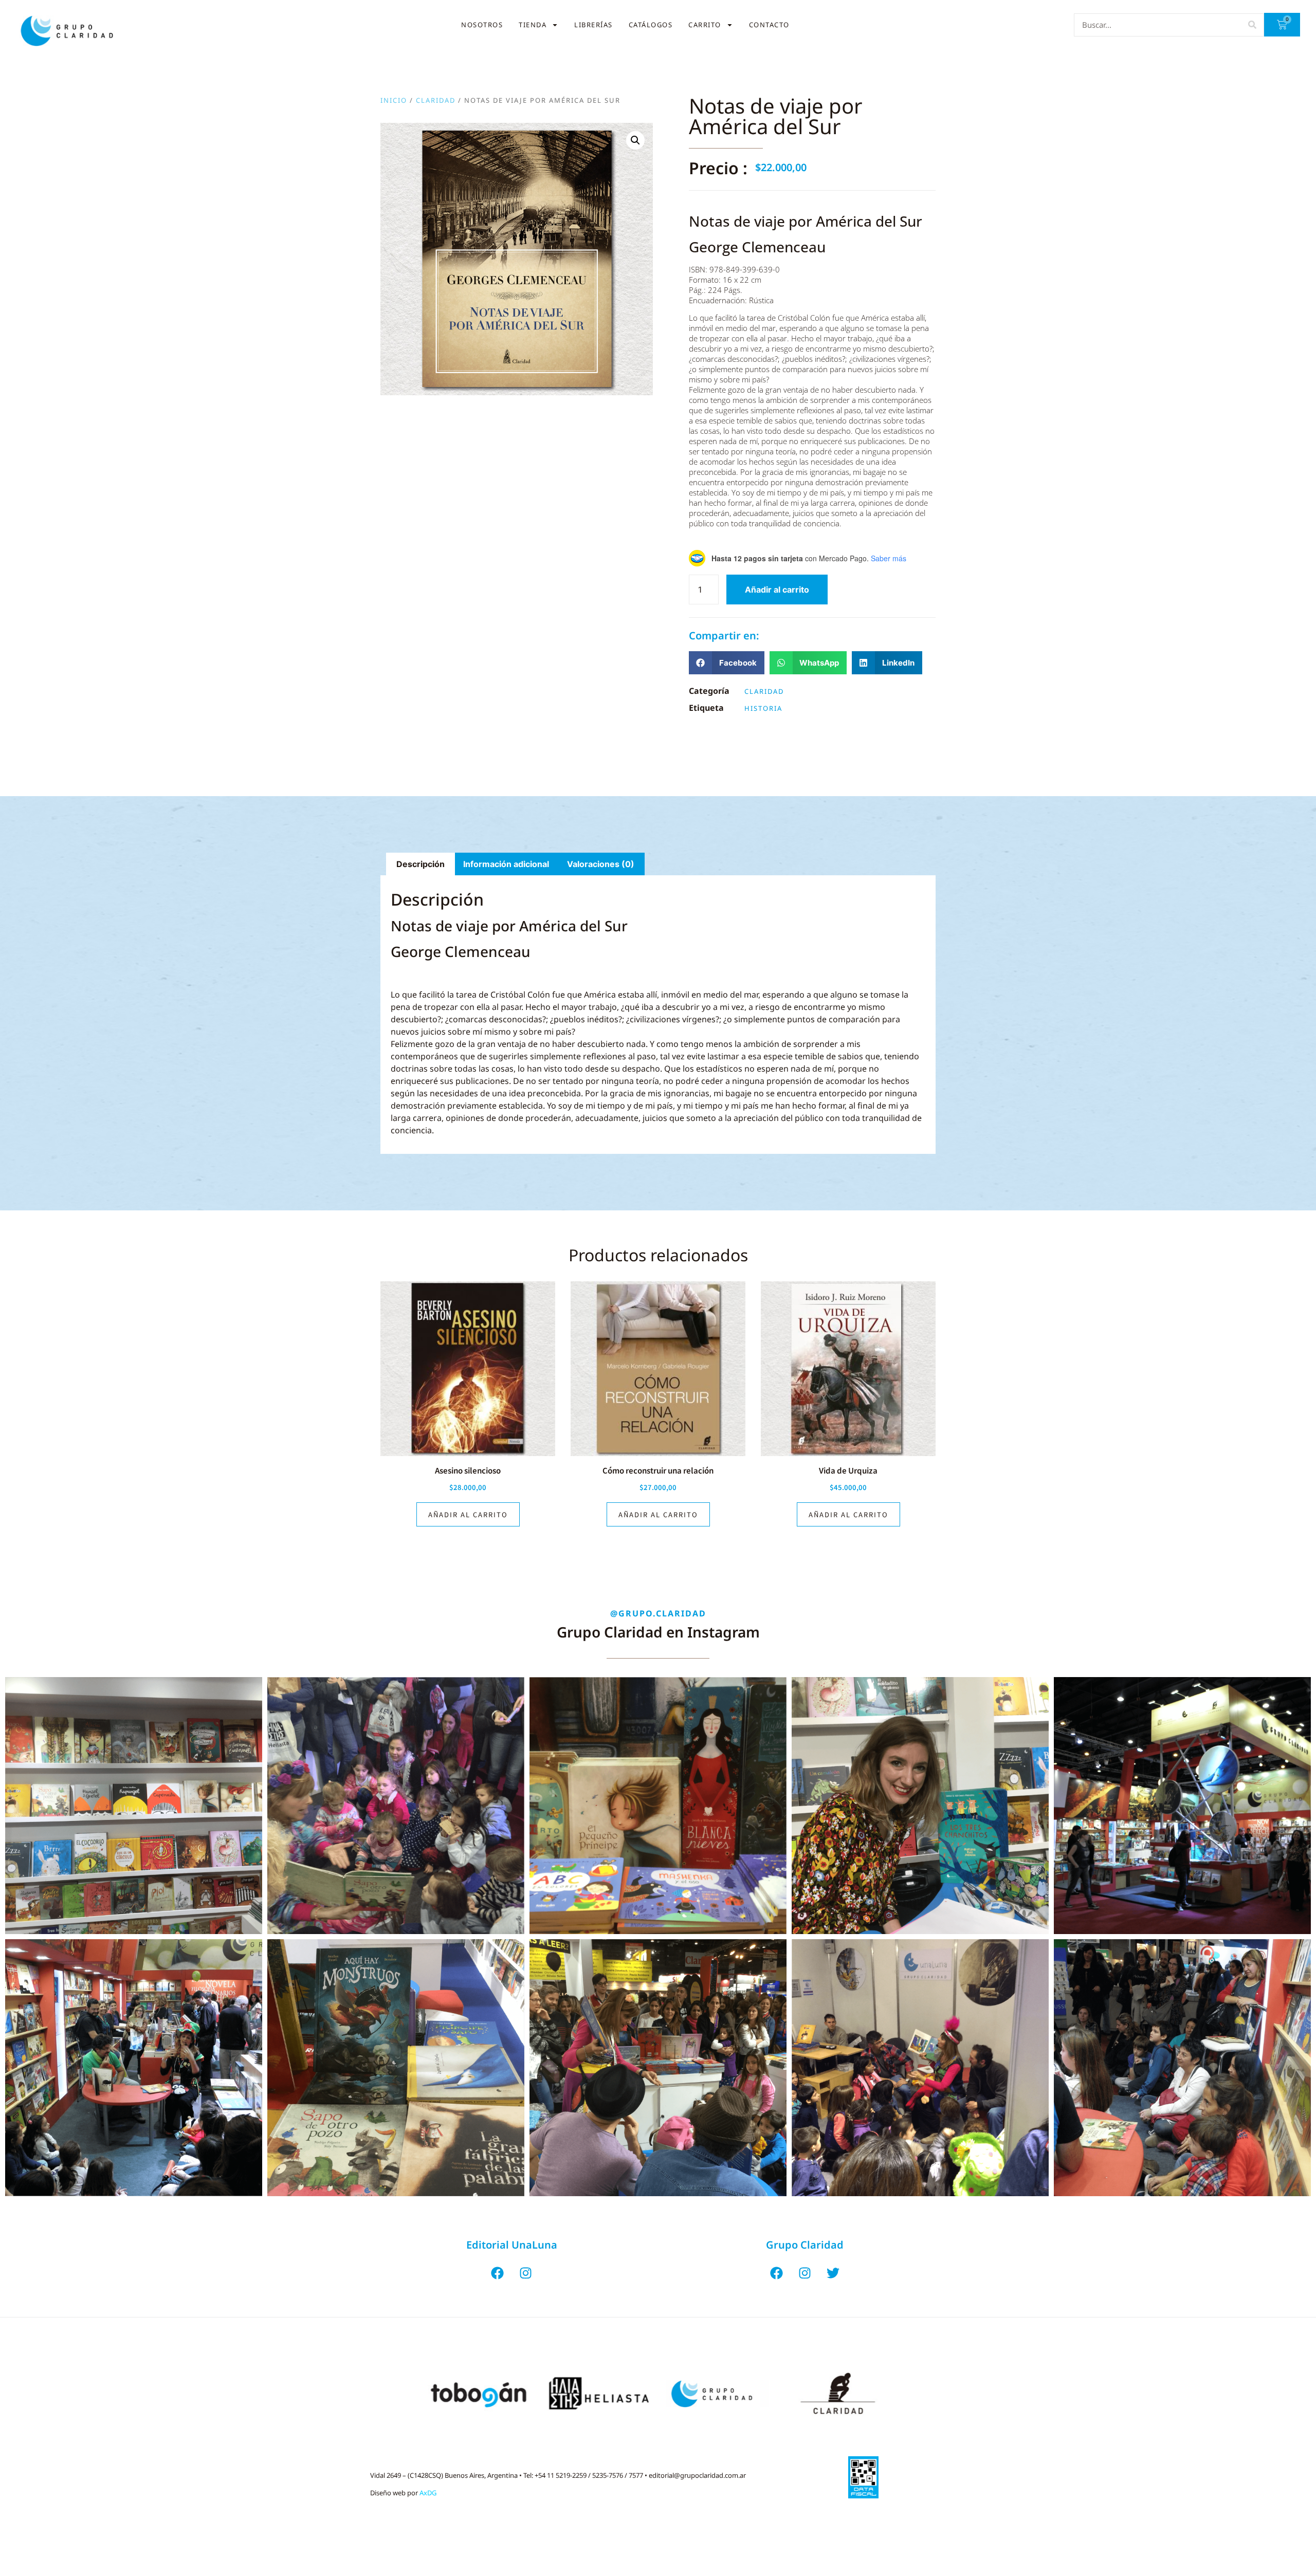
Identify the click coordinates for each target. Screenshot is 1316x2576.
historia (763, 708)
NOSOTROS (482, 25)
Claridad (436, 100)
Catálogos (651, 25)
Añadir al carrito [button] (468, 1514)
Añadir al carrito (777, 590)
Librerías (593, 25)
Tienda (533, 25)
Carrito (705, 25)
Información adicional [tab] (506, 864)
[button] (635, 140)
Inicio (394, 100)
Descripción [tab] (421, 864)
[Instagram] (526, 2273)
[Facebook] (498, 2273)
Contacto (769, 25)
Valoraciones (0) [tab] (601, 864)
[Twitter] (833, 2273)
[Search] (1252, 25)
